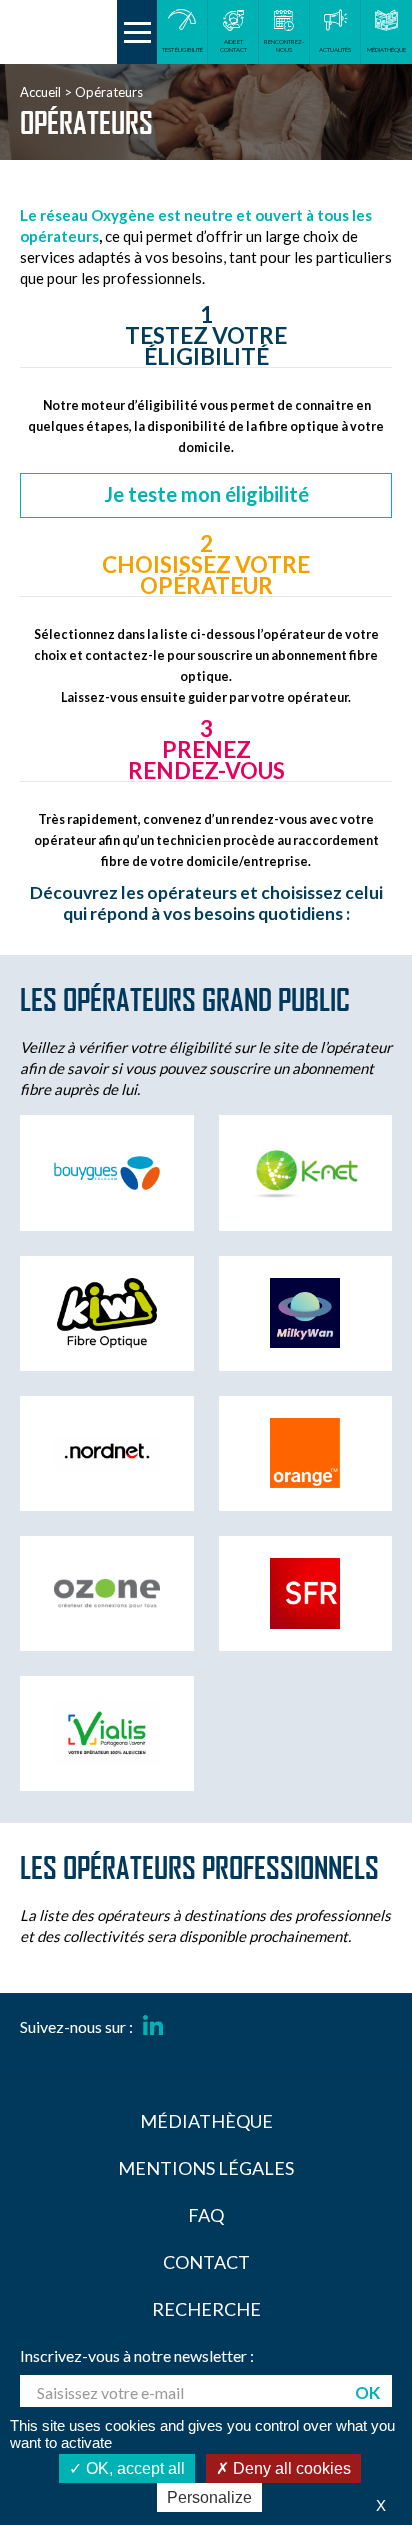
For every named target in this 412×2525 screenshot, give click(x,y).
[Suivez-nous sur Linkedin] (153, 2027)
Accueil (40, 92)
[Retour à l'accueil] (58, 32)
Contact (206, 2262)
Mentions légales (206, 2168)
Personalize (209, 2497)
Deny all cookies (290, 2468)
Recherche (206, 2309)
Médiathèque (206, 2121)
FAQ (206, 2215)
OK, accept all (133, 2468)
